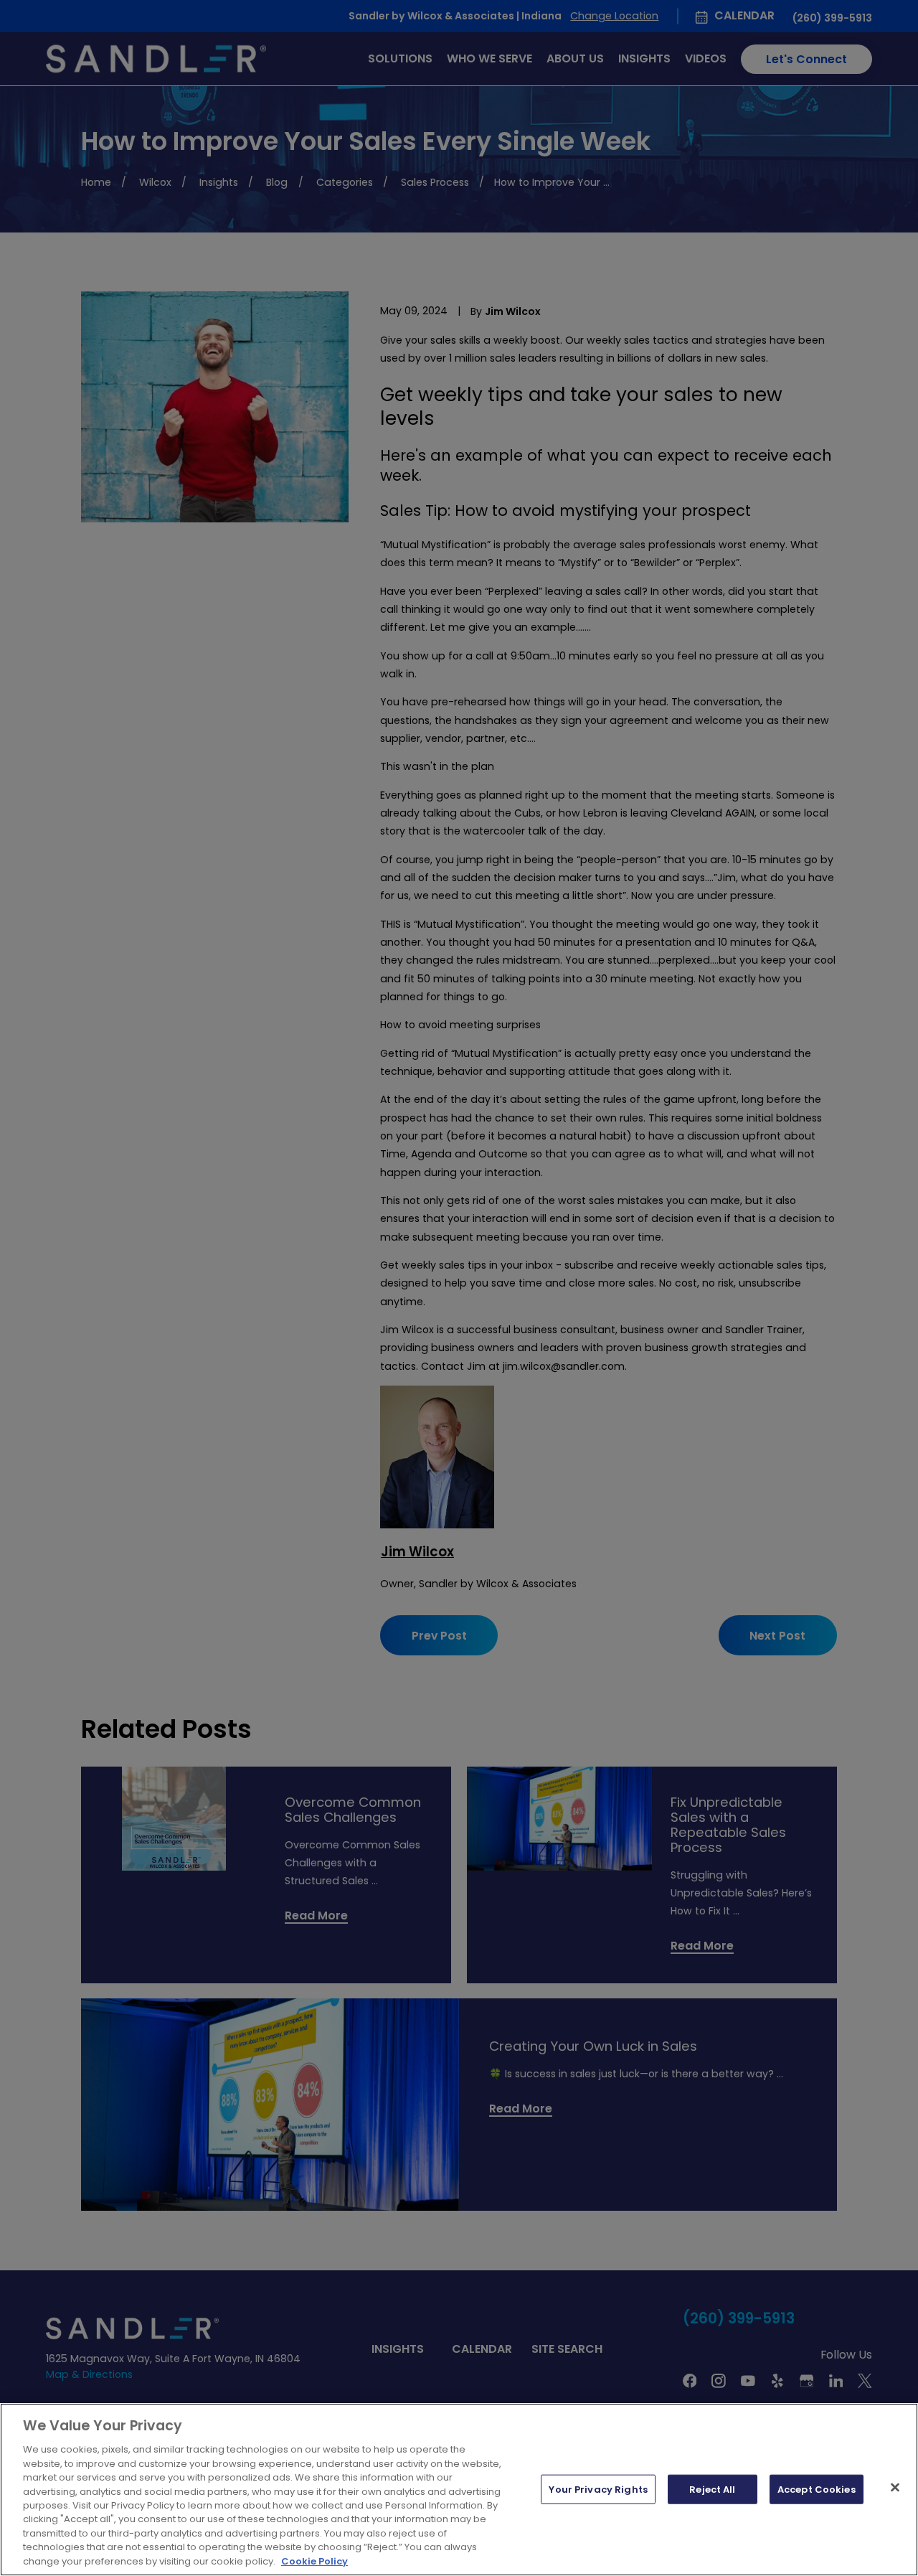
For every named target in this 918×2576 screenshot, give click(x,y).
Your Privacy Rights (598, 2489)
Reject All (712, 2489)
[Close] (895, 2487)
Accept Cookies (817, 2489)
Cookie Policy (314, 2561)
